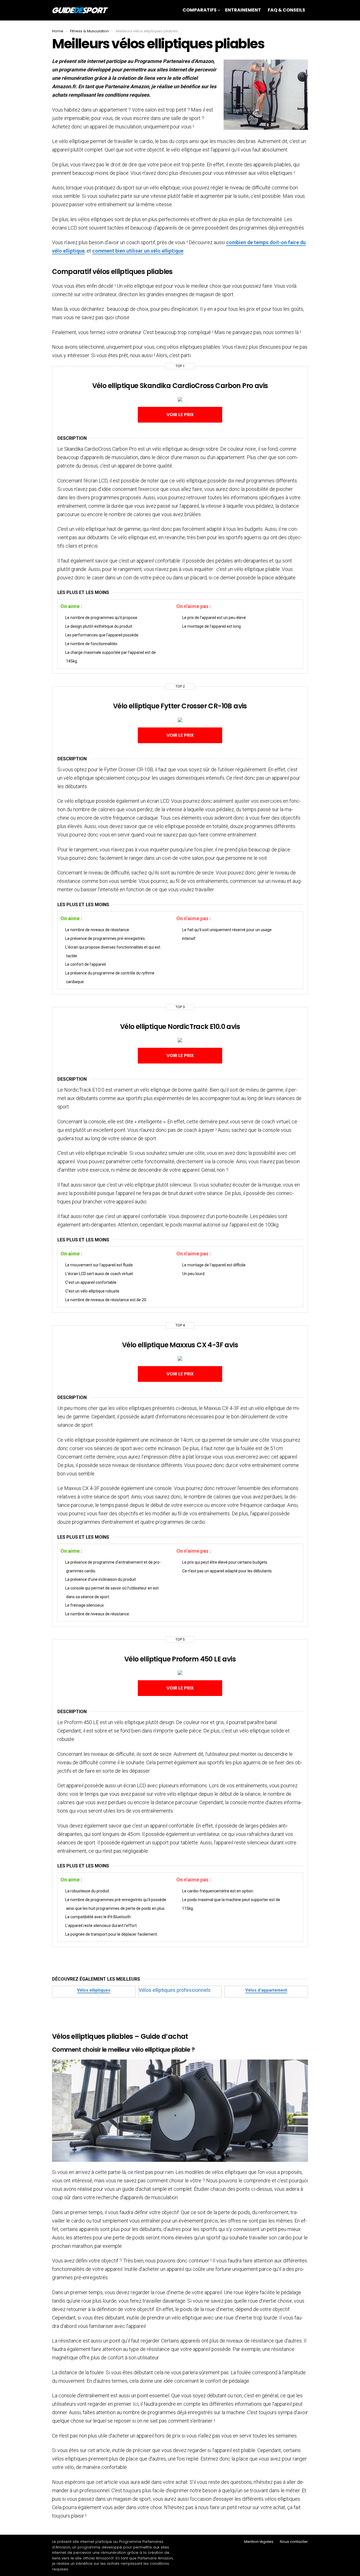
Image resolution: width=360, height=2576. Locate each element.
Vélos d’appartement (266, 1990)
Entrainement (243, 10)
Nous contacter (294, 2542)
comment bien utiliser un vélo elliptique (138, 251)
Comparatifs (200, 10)
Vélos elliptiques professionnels (175, 1990)
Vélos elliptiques (94, 1990)
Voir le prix (180, 415)
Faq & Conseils (286, 10)
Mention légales (259, 2542)
